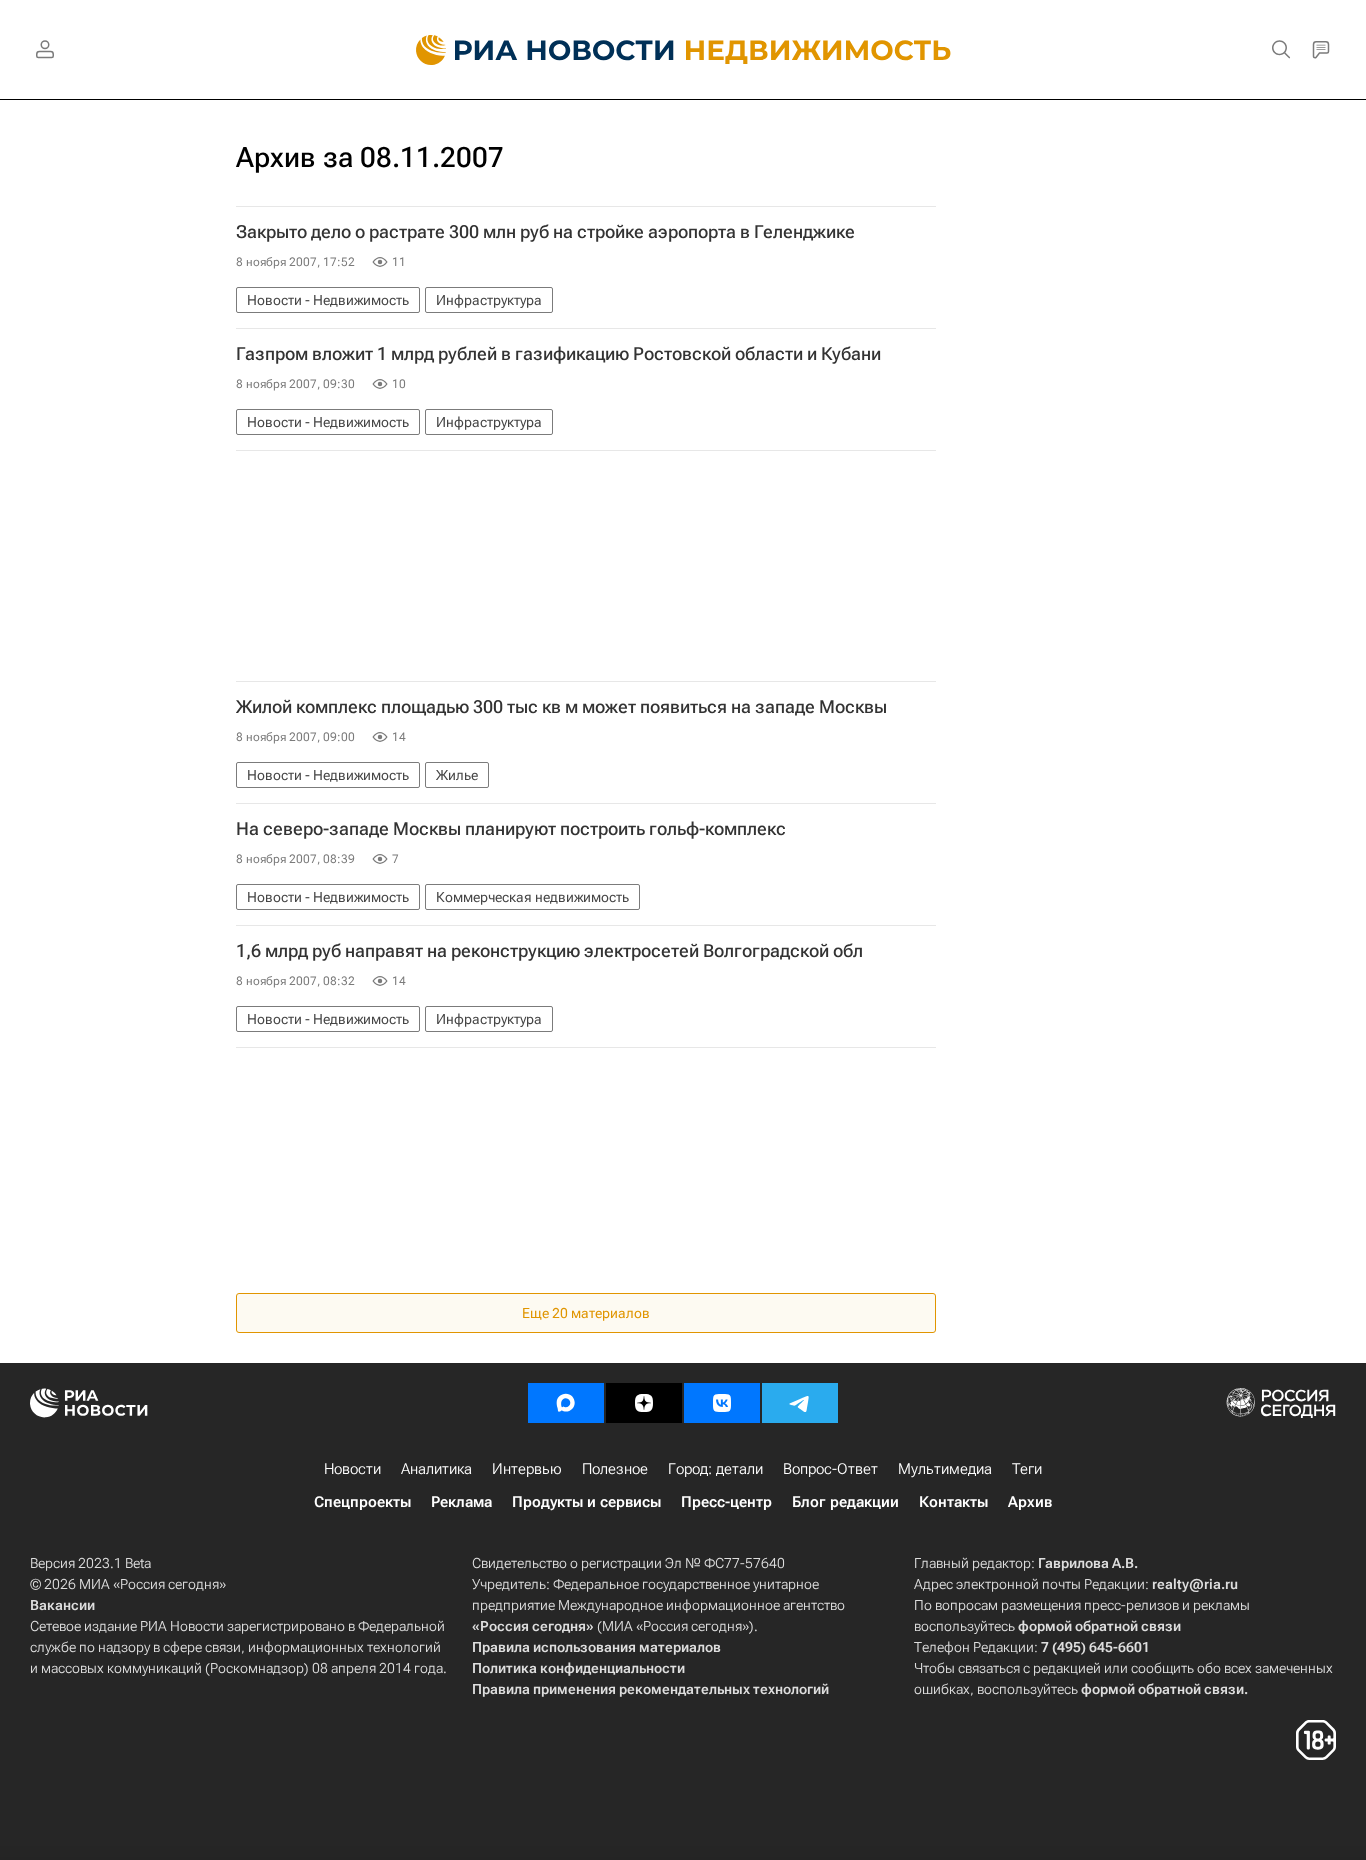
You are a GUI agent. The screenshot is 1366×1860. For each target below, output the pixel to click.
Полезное (615, 1469)
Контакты (953, 1502)
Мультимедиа (945, 1469)
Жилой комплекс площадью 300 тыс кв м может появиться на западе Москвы (561, 707)
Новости (352, 1469)
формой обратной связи (1099, 1626)
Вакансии (62, 1605)
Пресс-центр (726, 1502)
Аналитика (436, 1469)
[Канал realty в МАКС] (566, 1403)
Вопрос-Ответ (830, 1469)
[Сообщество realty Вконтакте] (722, 1403)
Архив (1030, 1502)
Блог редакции (845, 1502)
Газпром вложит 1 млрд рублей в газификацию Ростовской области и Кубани (558, 354)
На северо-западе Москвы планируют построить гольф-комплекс (511, 829)
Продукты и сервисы (586, 1502)
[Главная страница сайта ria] (533, 50)
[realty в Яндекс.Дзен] (644, 1403)
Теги (1027, 1469)
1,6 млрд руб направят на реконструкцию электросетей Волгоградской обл (549, 951)
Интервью (527, 1469)
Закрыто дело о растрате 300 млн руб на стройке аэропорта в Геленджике (545, 232)
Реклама (461, 1502)
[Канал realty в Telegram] (800, 1403)
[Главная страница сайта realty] (683, 50)
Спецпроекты (362, 1502)
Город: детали (715, 1469)
